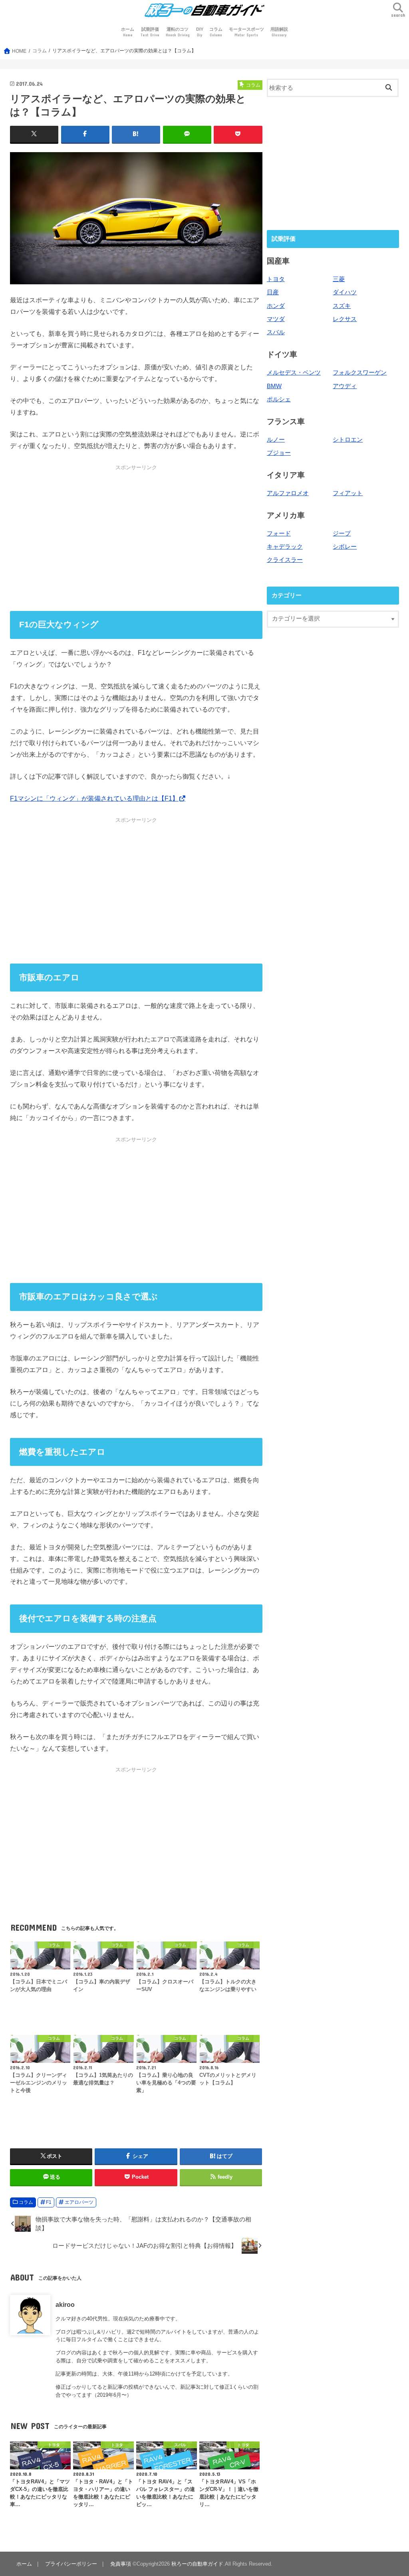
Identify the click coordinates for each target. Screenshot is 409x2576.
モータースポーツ (246, 32)
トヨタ (276, 279)
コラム (216, 32)
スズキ (342, 306)
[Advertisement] (136, 537)
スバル (276, 332)
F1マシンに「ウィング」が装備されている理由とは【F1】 (94, 798)
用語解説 (279, 32)
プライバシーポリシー (71, 2564)
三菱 (339, 279)
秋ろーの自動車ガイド (197, 2564)
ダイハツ (345, 292)
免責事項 (121, 2564)
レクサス (345, 319)
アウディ (345, 386)
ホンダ (276, 306)
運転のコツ (178, 32)
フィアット (348, 493)
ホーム (128, 32)
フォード (279, 533)
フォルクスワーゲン (360, 373)
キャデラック (285, 547)
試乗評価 (150, 32)
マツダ (276, 319)
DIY (200, 32)
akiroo (65, 2304)
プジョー (279, 453)
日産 (273, 292)
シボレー (345, 547)
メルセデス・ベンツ (294, 373)
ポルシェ (279, 399)
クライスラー (285, 560)
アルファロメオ (288, 493)
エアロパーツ (79, 2202)
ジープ (342, 533)
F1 (49, 2202)
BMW (274, 386)
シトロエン (348, 440)
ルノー (276, 440)
